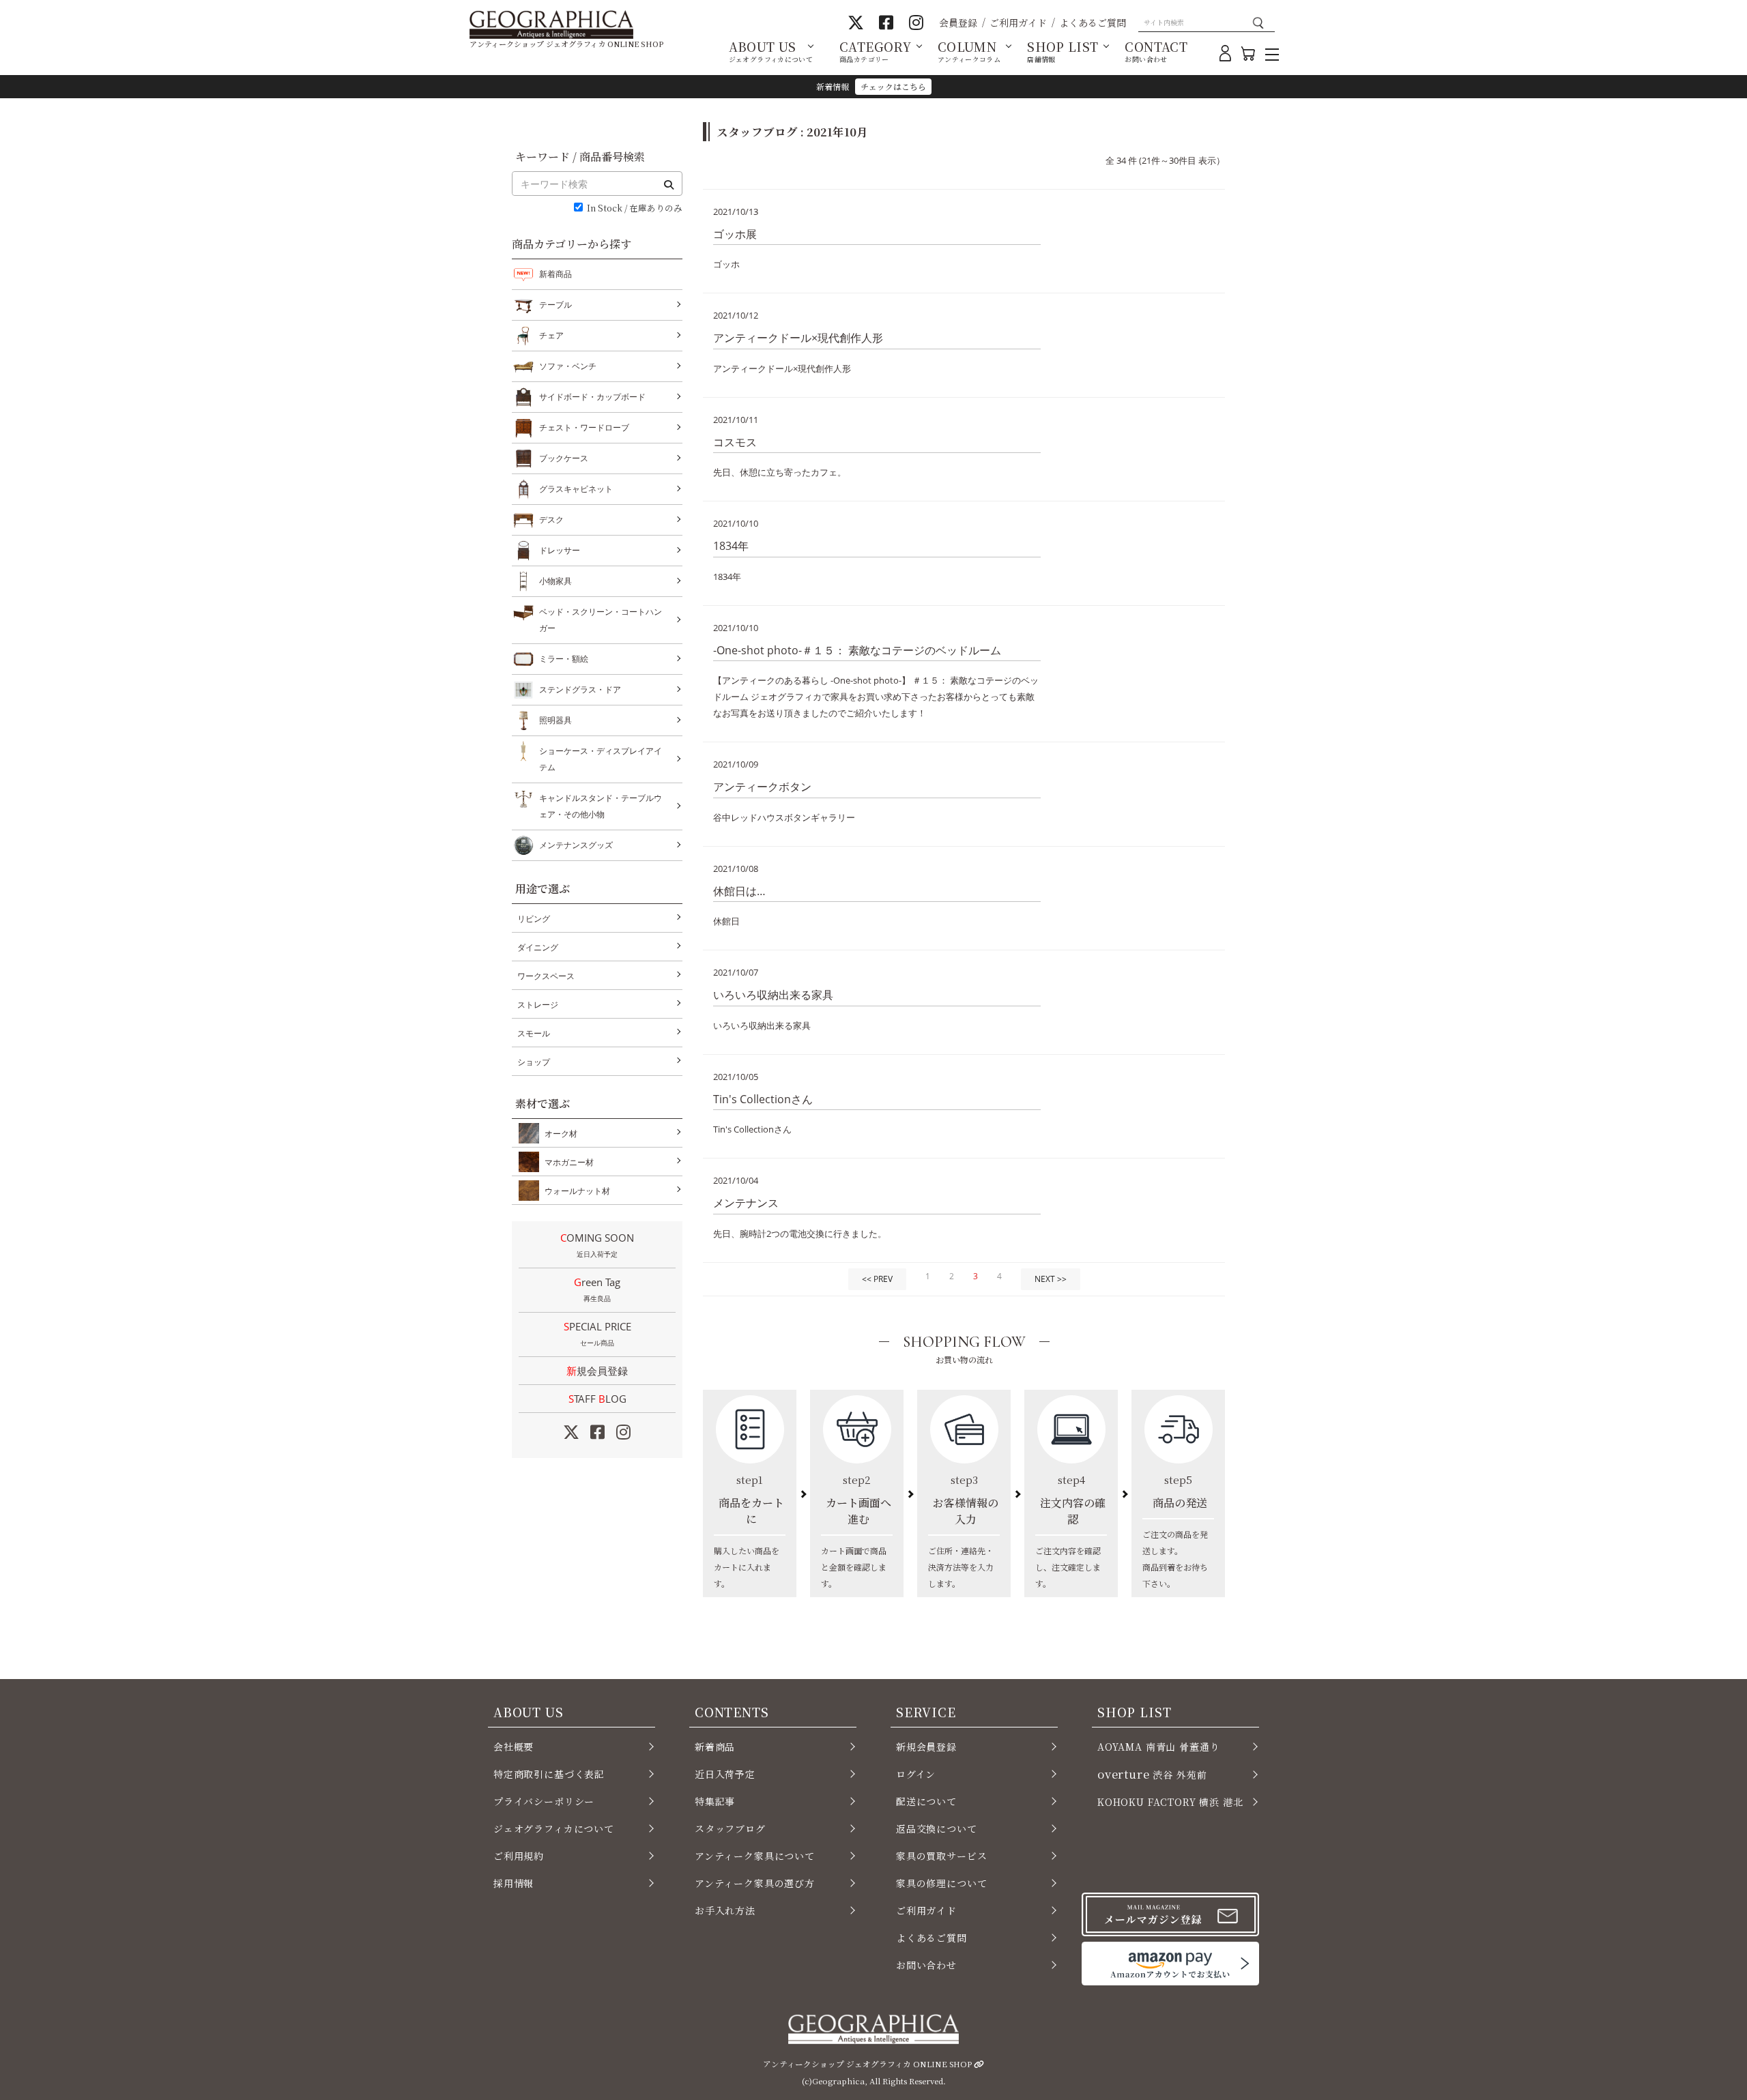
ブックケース (564, 458)
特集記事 (715, 1801)
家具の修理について (941, 1883)
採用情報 (514, 1883)
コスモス (735, 442)
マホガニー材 (569, 1162)
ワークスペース (546, 976)
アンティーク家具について (755, 1856)
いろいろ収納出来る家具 (773, 995)
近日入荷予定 (725, 1774)
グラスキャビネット (576, 489)
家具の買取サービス (941, 1856)
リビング (534, 919)
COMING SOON (597, 1245)
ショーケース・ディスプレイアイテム (601, 759)
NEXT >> (1051, 1279)
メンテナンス (746, 1203)
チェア (551, 335)
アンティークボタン (762, 787)
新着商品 (555, 274)
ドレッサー (560, 550)
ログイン (916, 1774)
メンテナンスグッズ (576, 845)
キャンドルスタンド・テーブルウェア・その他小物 (601, 806)
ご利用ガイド (1018, 23)
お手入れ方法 (725, 1910)
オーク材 (561, 1134)
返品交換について (937, 1828)
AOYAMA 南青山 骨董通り (1158, 1747)
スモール (534, 1033)
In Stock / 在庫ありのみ (635, 208)
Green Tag (597, 1289)
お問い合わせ (926, 1965)
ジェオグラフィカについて (554, 1828)
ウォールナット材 (577, 1191)
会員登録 (958, 23)
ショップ (534, 1062)
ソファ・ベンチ (568, 366)
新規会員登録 (597, 1371)
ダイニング (538, 947)
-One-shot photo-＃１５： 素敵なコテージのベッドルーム (857, 650)
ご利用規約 (519, 1856)
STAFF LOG (597, 1399)
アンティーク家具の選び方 (755, 1883)
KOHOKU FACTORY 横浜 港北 (1170, 1802)
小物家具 (555, 581)
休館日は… (739, 891)
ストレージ (538, 1005)
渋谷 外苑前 (1152, 1774)
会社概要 (514, 1747)
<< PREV (877, 1279)
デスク (551, 520)
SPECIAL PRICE (597, 1333)
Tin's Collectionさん (763, 1099)
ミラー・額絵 (564, 659)
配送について (926, 1801)
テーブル (555, 305)
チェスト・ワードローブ (584, 427)
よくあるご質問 (1093, 23)
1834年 (731, 546)
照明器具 (555, 720)
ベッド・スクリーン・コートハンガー (601, 620)
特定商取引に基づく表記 (549, 1774)
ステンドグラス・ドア (580, 689)
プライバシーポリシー (544, 1801)
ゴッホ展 (735, 234)
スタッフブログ (730, 1828)
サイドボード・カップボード (592, 397)
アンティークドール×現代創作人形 (798, 338)
